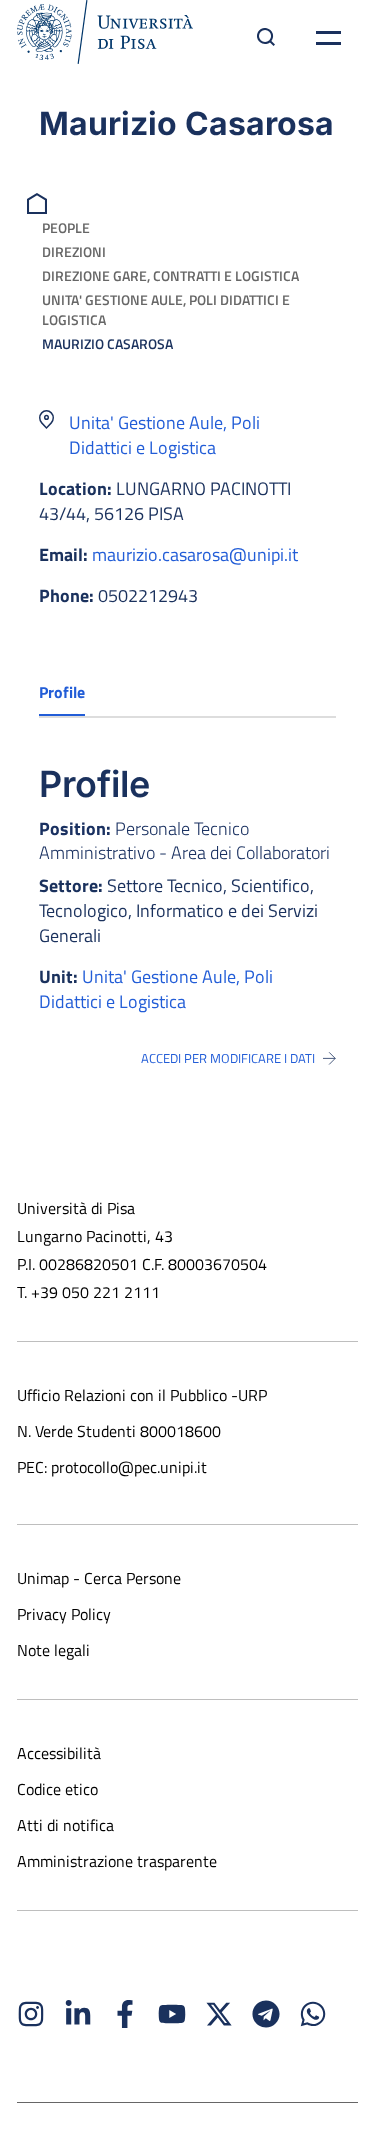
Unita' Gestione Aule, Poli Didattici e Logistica (166, 309)
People (66, 227)
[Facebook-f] (125, 2014)
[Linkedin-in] (78, 2014)
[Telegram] (266, 2014)
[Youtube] (172, 2014)
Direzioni (74, 251)
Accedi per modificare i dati (228, 1058)
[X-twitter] (219, 2014)
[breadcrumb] (39, 201)
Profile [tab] (62, 692)
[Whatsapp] (313, 2014)
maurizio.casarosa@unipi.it (195, 554)
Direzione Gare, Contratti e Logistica (170, 275)
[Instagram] (31, 2014)
